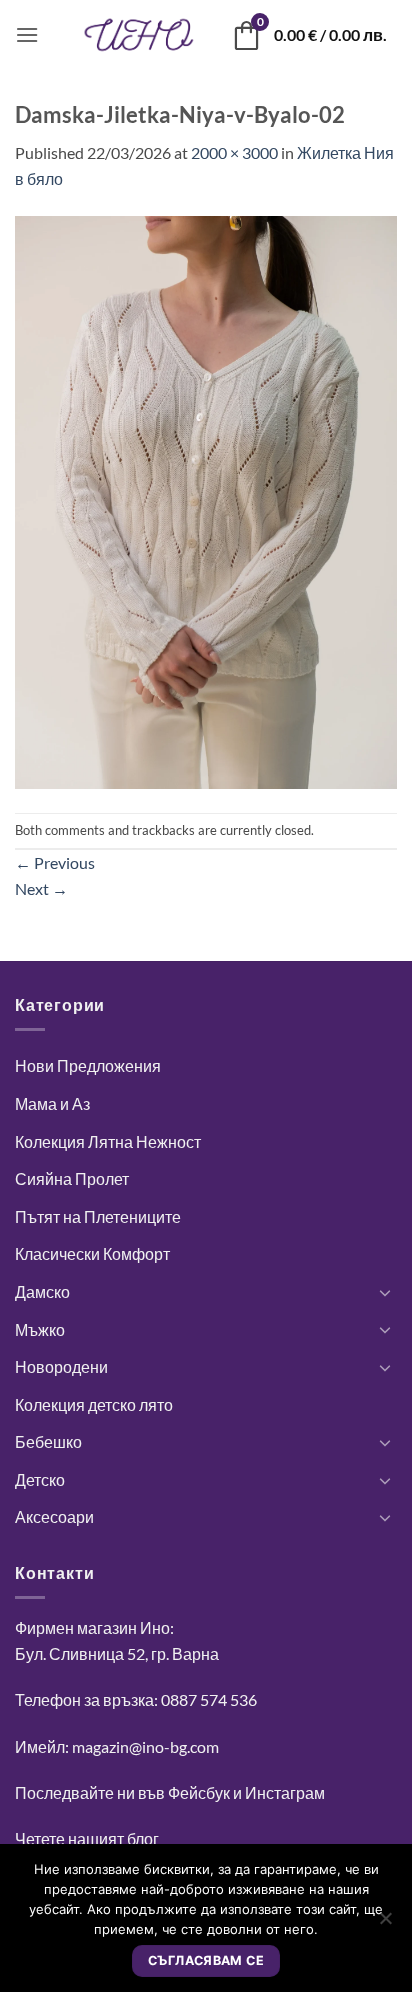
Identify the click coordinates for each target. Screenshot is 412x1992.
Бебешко (48, 1441)
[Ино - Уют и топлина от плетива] (139, 35)
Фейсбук (199, 1792)
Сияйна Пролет (72, 1178)
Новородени (61, 1366)
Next (41, 888)
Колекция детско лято (94, 1404)
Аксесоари (54, 1516)
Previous (55, 862)
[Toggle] (385, 1292)
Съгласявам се (206, 1960)
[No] (385, 1924)
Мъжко (40, 1329)
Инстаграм (285, 1792)
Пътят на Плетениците (98, 1216)
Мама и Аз (52, 1103)
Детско (40, 1479)
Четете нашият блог (87, 1838)
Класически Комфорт (92, 1253)
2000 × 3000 (234, 152)
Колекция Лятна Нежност (108, 1141)
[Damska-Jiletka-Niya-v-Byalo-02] (206, 499)
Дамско (42, 1291)
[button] (27, 34)
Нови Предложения (88, 1065)
